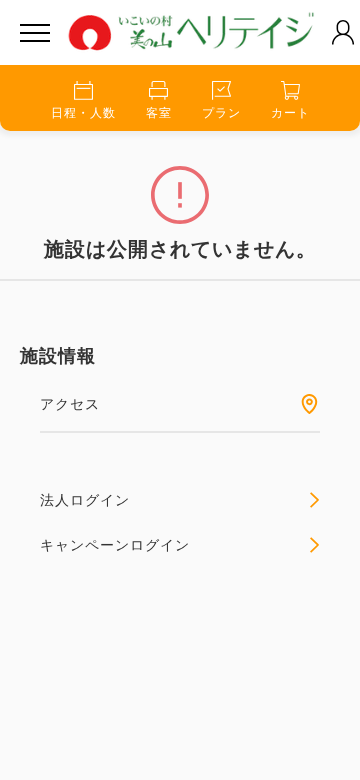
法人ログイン (85, 500)
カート (290, 113)
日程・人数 (83, 113)
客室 (159, 113)
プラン (221, 113)
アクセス (70, 404)
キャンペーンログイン (115, 545)
